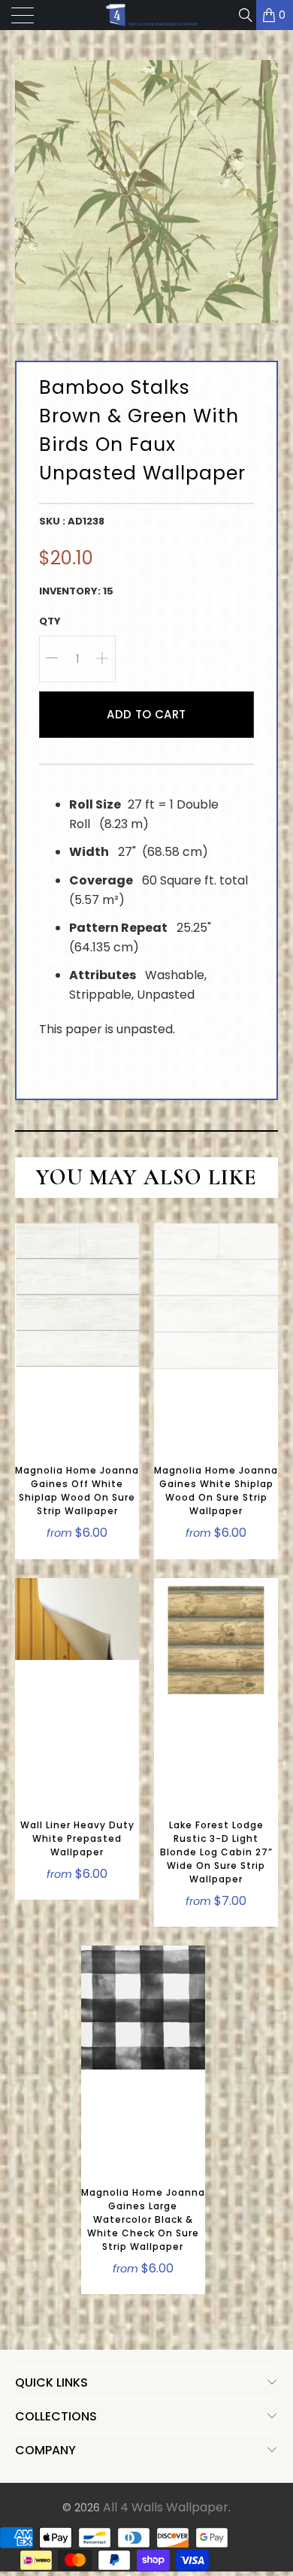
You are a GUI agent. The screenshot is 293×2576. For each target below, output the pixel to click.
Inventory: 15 (76, 591)
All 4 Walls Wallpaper (166, 2507)
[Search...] (245, 15)
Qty (50, 621)
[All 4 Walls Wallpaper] (147, 15)
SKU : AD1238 (72, 521)
